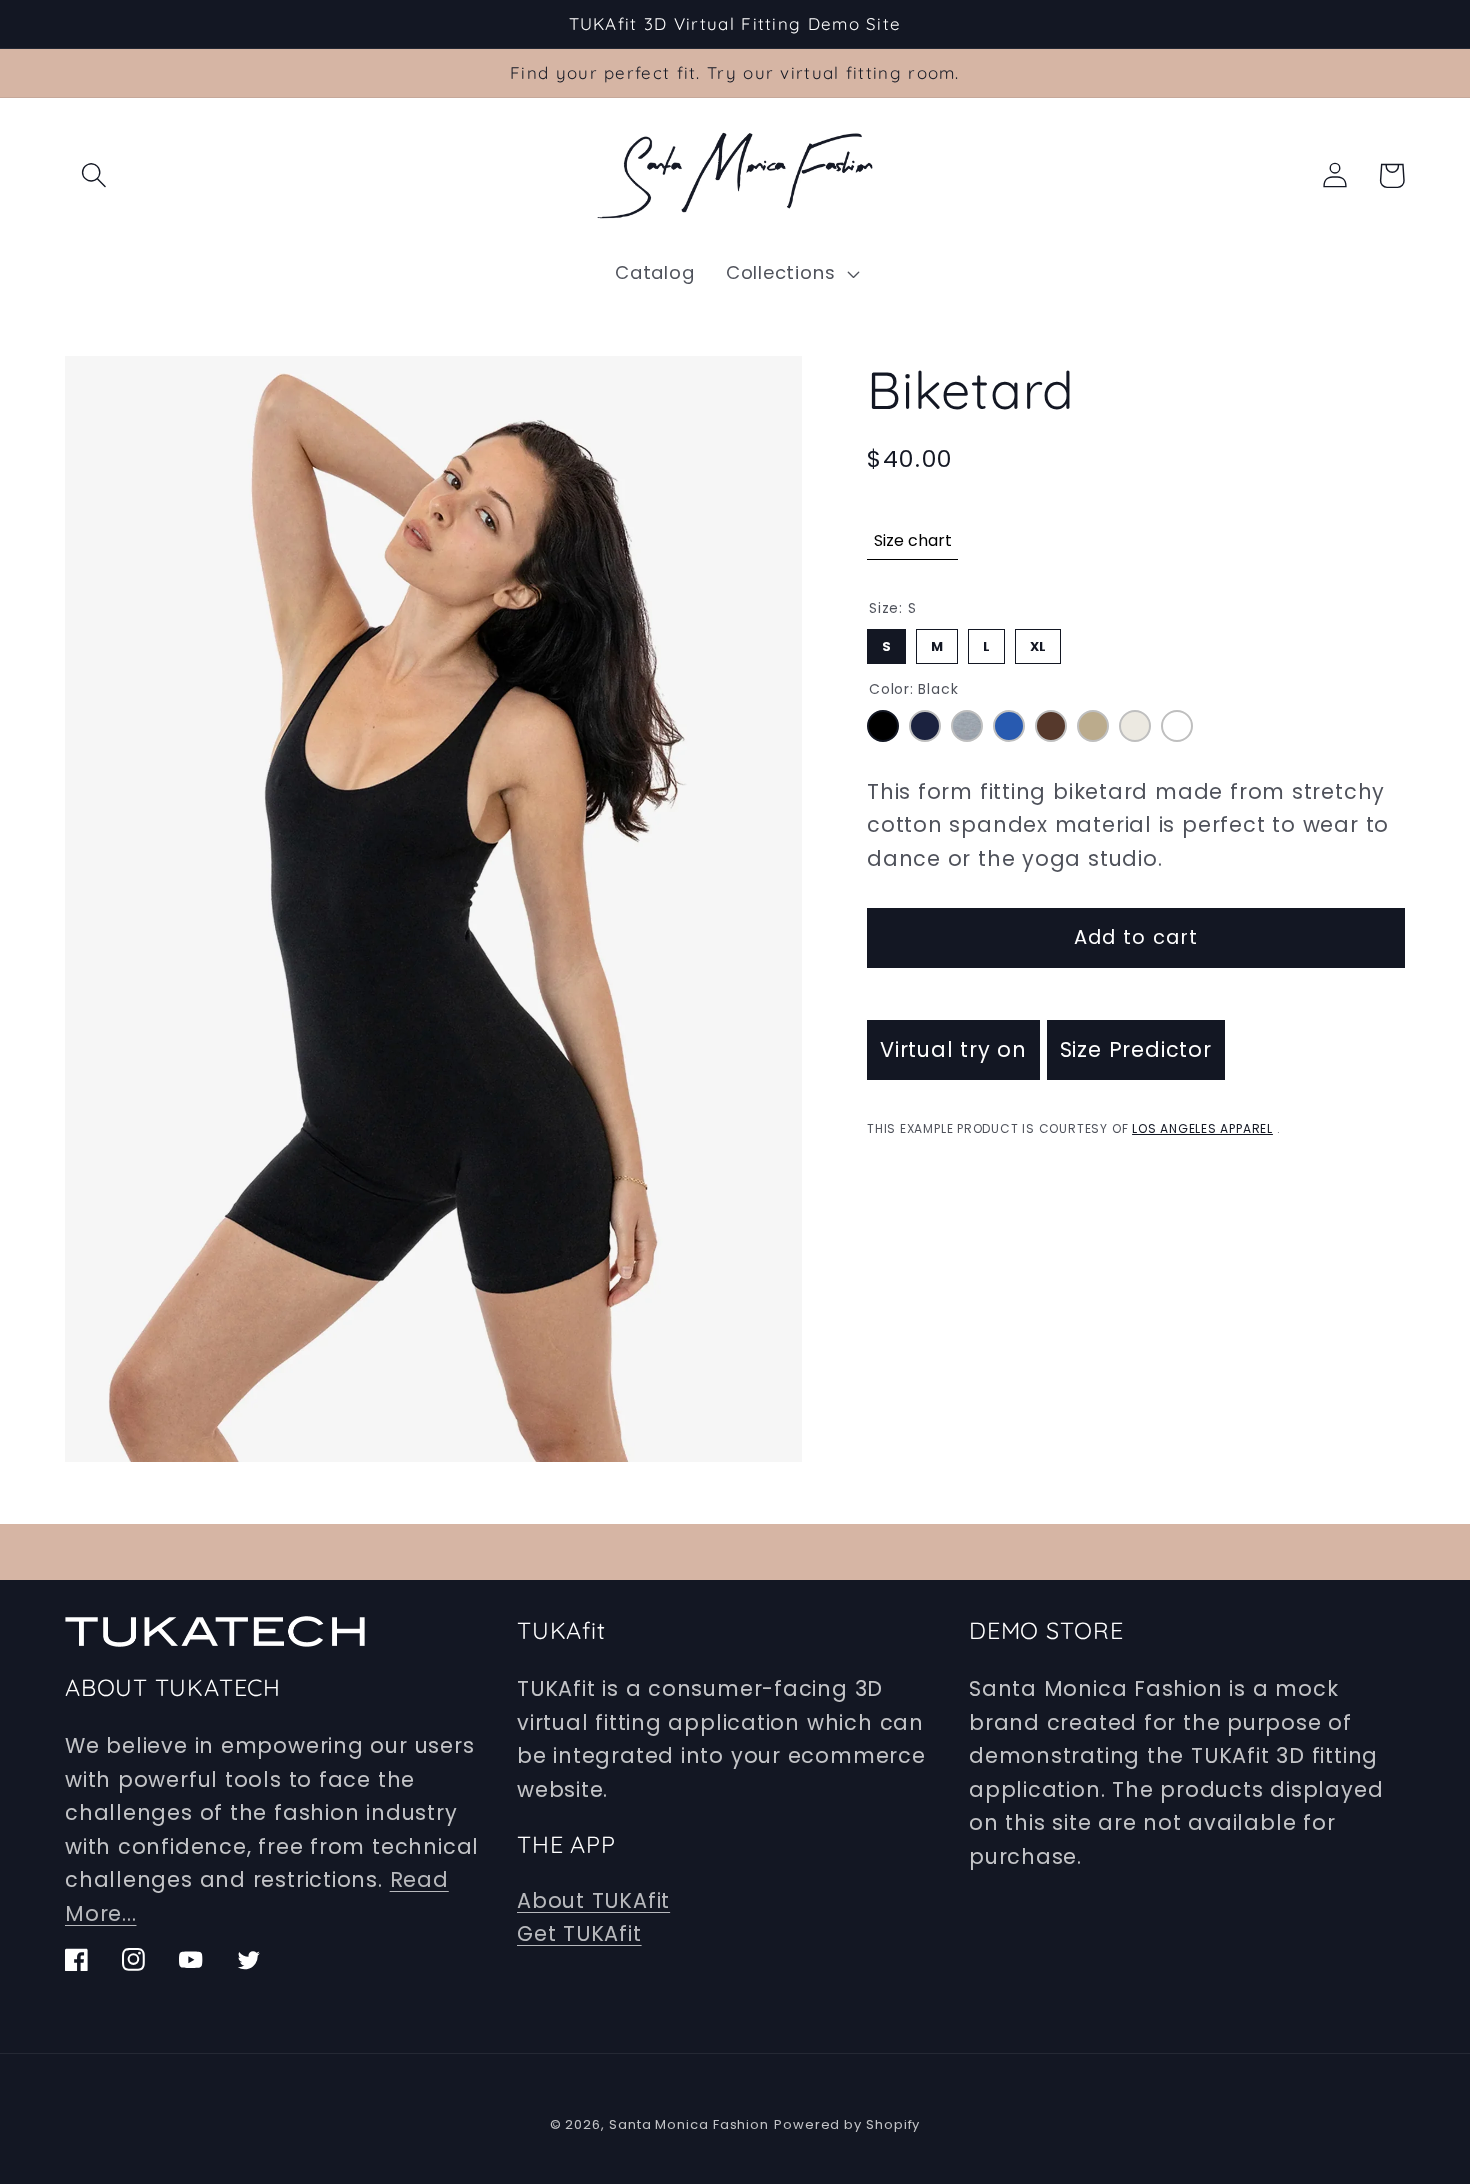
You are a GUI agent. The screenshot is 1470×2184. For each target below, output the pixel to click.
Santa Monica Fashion (689, 2124)
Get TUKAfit (579, 1933)
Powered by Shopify (847, 2124)
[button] (93, 175)
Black (883, 726)
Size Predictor (1136, 1049)
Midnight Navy (925, 726)
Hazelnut (1093, 726)
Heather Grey (967, 726)
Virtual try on (953, 1049)
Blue (1009, 726)
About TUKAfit (593, 1900)
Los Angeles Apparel (1202, 1128)
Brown (1051, 726)
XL (1038, 642)
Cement (1135, 726)
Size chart (913, 540)
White (1177, 726)
